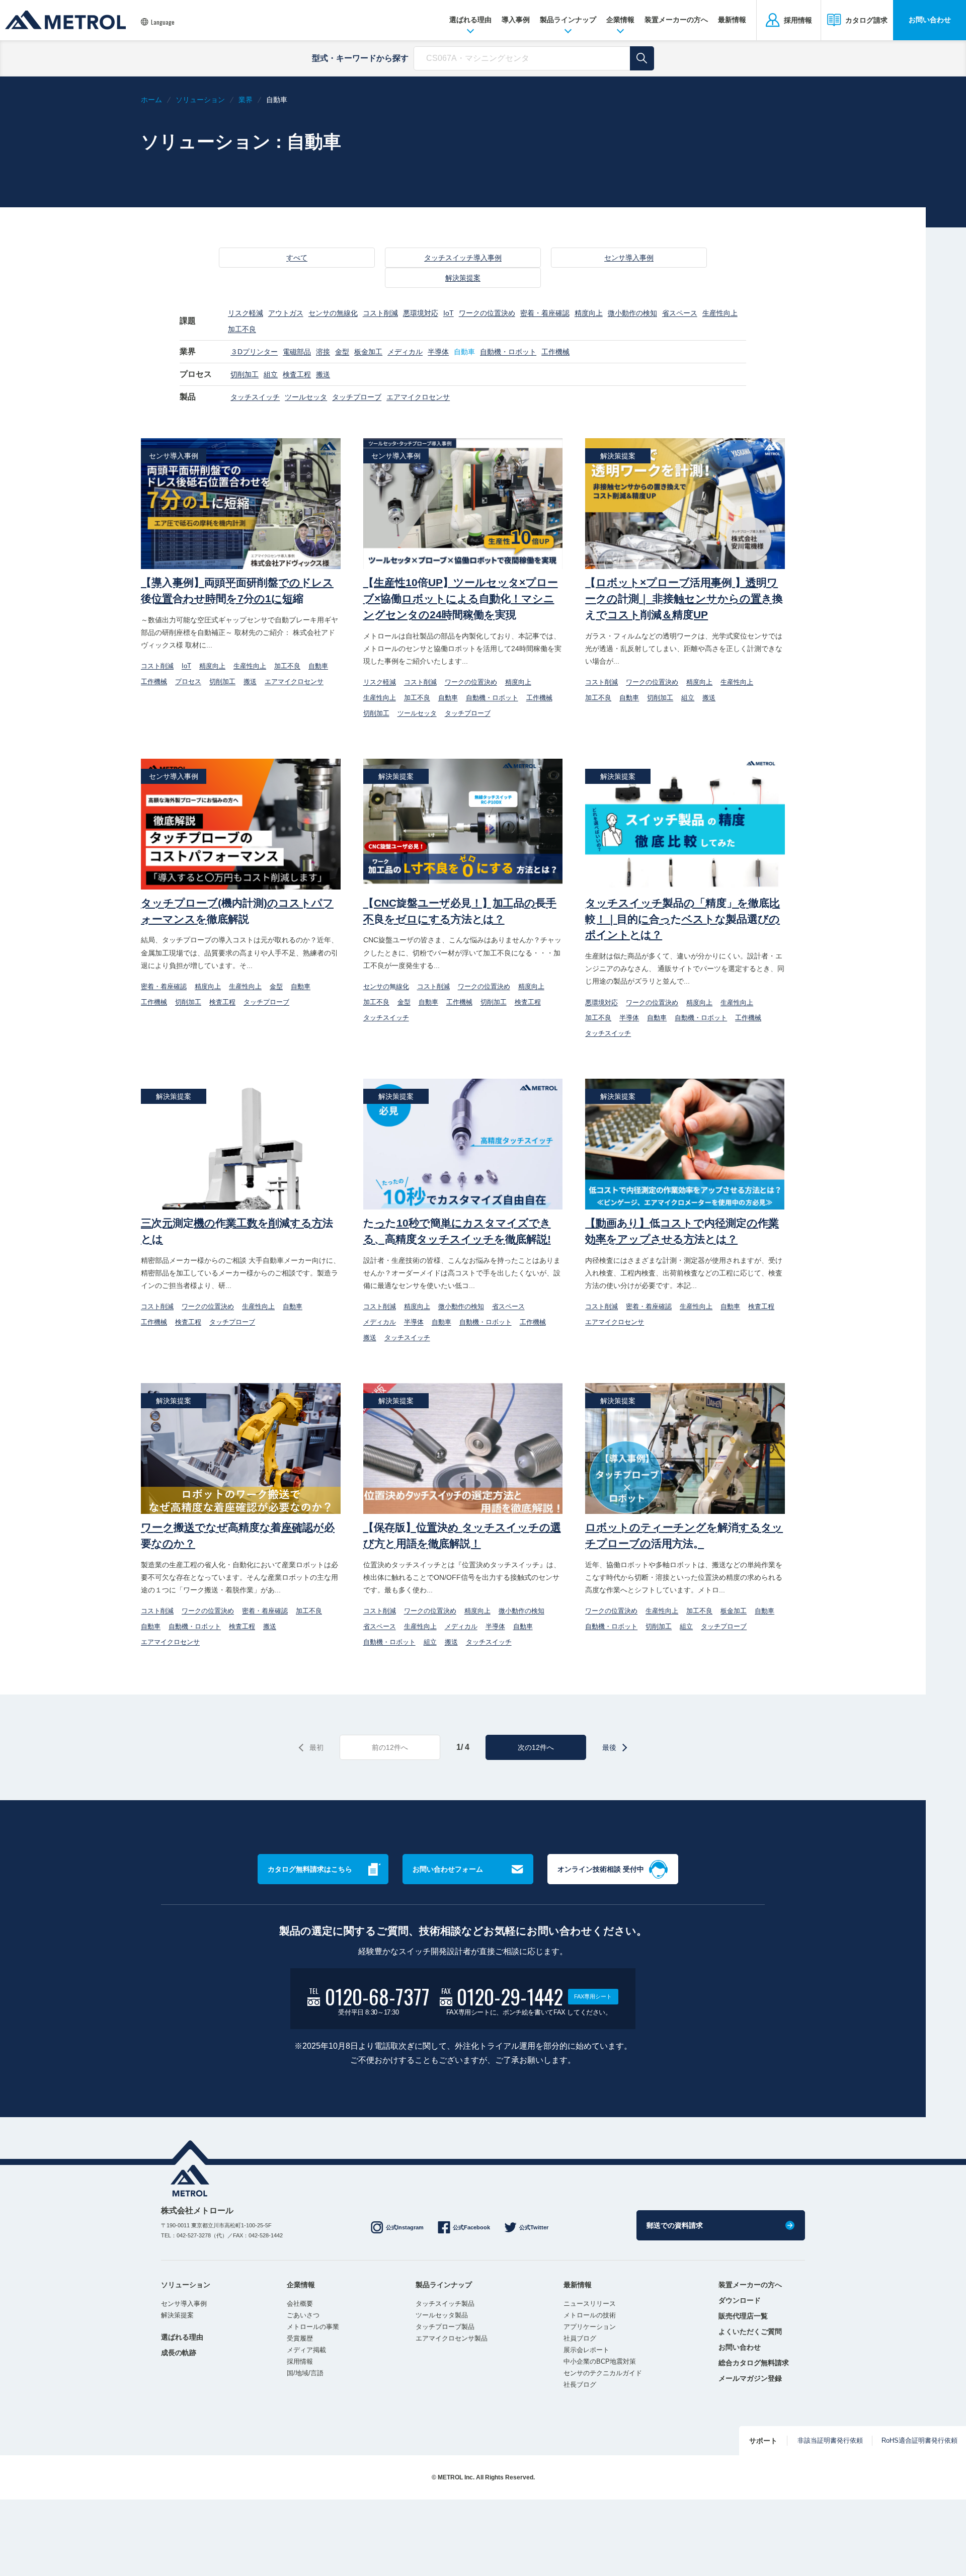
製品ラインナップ (568, 20)
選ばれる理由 (470, 20)
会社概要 (300, 2304)
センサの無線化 (333, 313)
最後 (609, 1747)
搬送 (323, 374)
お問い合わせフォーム (448, 1869)
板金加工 (368, 352)
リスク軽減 (246, 313)
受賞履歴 (300, 2338)
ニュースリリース (590, 2304)
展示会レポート (586, 2350)
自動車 (464, 352)
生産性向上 (720, 313)
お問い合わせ (930, 20)
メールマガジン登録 (750, 2378)
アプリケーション (590, 2327)
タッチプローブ (357, 397)
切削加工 (245, 374)
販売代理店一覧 (743, 2316)
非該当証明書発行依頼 (830, 2440)
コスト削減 (380, 313)
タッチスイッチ (255, 397)
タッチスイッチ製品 (445, 2304)
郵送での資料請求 (675, 2225)
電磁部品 (297, 352)
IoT (449, 313)
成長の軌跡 (179, 2353)
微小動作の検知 (632, 313)
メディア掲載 (306, 2350)
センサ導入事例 (629, 258)
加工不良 (242, 329)
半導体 (438, 352)
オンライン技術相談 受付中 (601, 1869)
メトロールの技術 (590, 2315)
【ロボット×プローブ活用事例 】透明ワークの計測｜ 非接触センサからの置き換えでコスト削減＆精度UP (684, 598)
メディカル (405, 352)
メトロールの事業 (313, 2327)
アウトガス (286, 313)
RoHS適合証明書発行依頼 (919, 2440)
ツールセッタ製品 (442, 2315)
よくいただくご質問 (750, 2331)
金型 (342, 352)
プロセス (188, 681)
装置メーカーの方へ (676, 20)
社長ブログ (580, 2385)
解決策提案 (463, 278)
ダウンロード (740, 2300)
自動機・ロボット (508, 352)
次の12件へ (536, 1747)
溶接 (323, 352)
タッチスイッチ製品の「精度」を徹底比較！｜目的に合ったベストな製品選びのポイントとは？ (682, 919)
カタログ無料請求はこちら (310, 1869)
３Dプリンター (254, 352)
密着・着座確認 (545, 313)
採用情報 (300, 2361)
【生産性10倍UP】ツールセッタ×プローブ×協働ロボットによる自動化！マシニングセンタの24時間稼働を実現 (461, 598)
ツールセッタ (306, 397)
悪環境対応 (421, 313)
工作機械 (555, 352)
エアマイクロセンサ (418, 397)
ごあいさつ (303, 2315)
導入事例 (516, 20)
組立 (271, 374)
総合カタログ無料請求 (754, 2363)
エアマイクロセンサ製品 (452, 2338)
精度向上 (589, 313)
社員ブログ (580, 2338)
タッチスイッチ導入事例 (463, 258)
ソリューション (186, 2285)
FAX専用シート (593, 1996)
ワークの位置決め (487, 313)
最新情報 (732, 20)
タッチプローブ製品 (445, 2327)
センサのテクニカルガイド (603, 2373)
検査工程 (297, 374)
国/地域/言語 (305, 2373)
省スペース (680, 313)
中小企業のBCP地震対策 (600, 2361)
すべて (297, 258)
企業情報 (620, 20)
